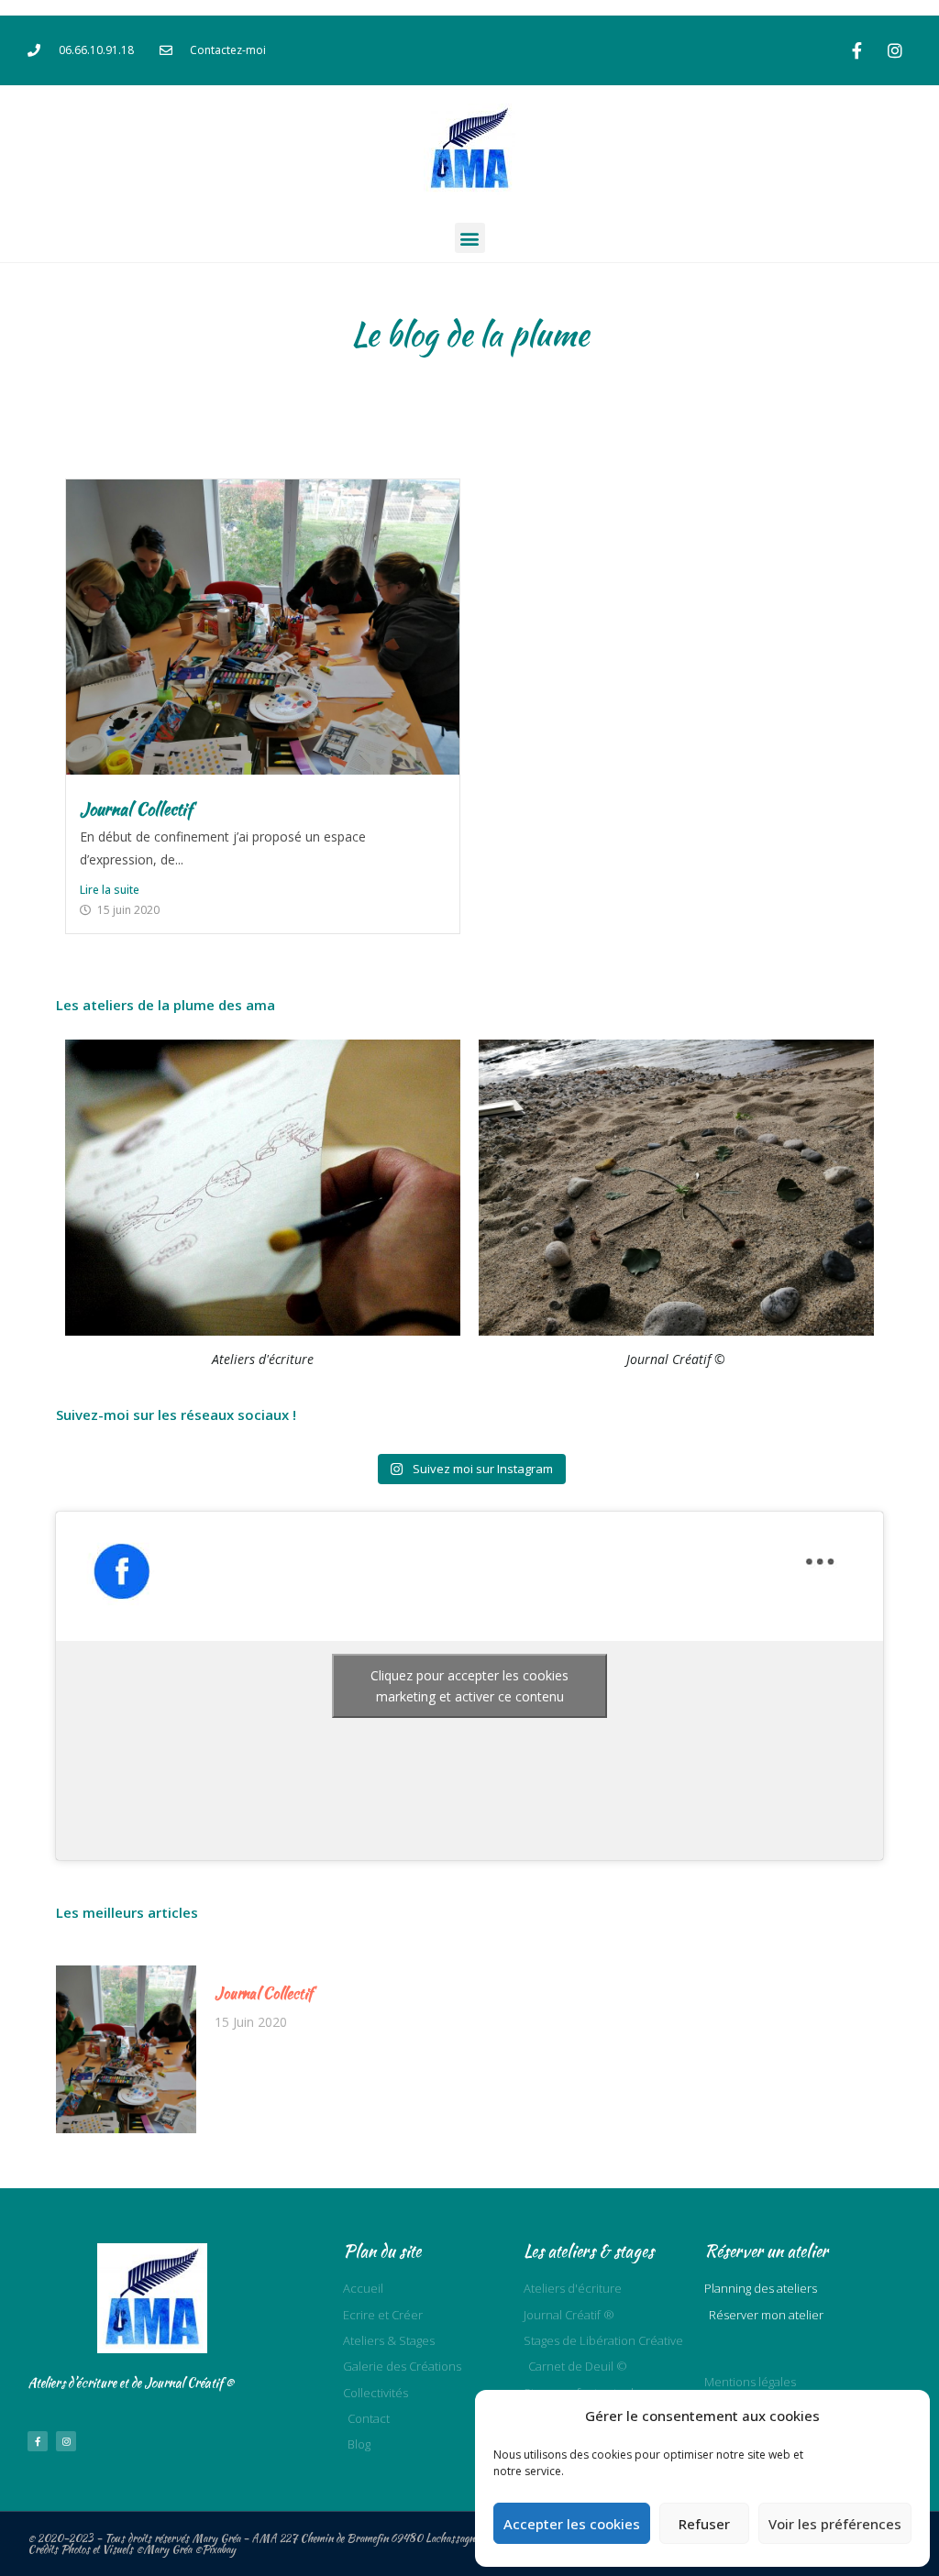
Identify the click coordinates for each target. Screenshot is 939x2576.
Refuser (704, 2524)
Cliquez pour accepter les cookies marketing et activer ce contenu (469, 1686)
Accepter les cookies (572, 2524)
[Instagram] (895, 50)
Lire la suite (110, 890)
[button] (470, 238)
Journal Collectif (136, 809)
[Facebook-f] (857, 50)
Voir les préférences (835, 2524)
